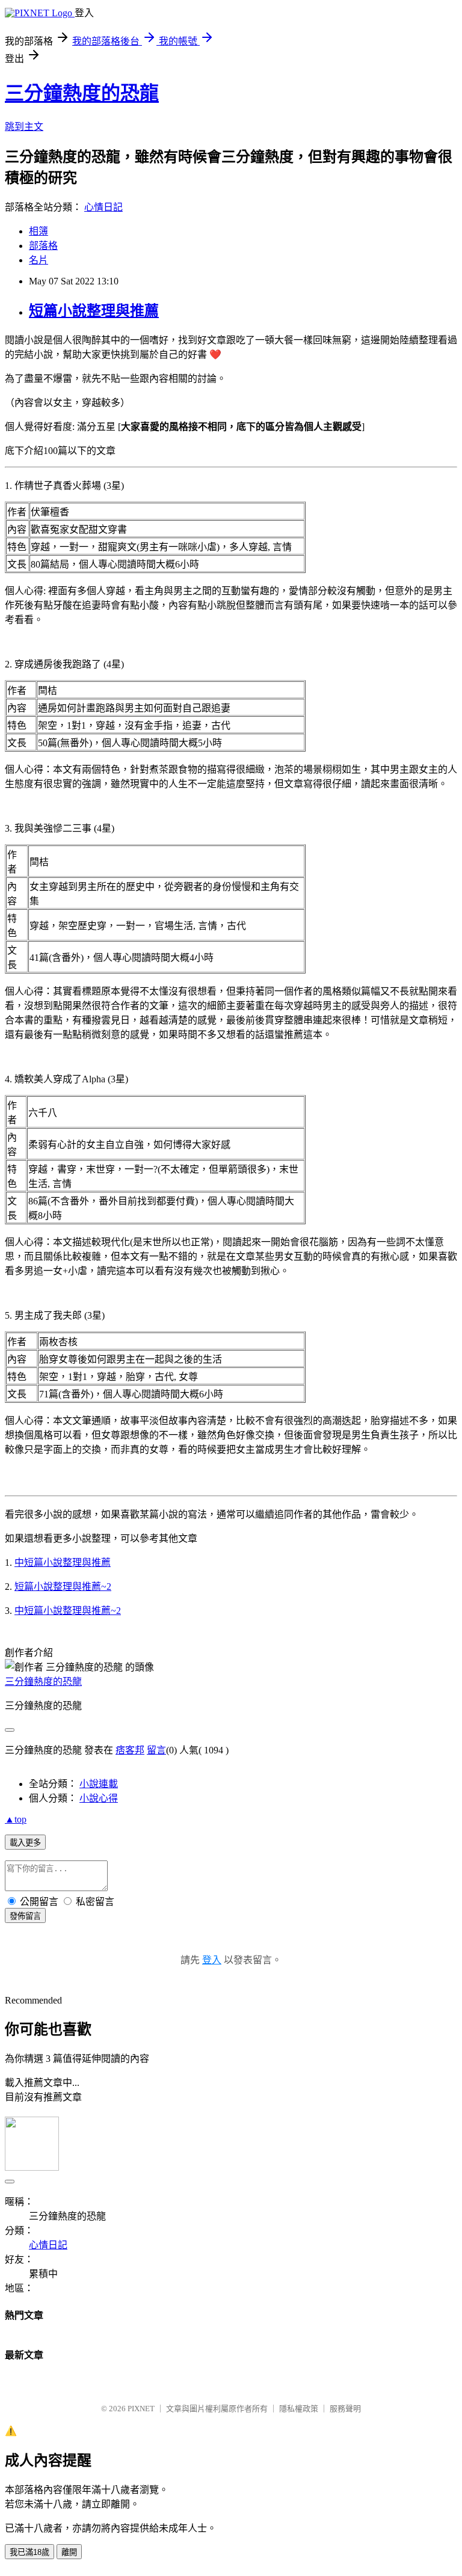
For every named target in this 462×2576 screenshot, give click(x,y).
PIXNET (141, 2409)
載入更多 (25, 1843)
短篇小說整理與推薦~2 (63, 1587)
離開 (69, 2552)
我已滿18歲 (29, 2552)
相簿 (38, 231)
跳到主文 (24, 127)
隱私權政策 (299, 2409)
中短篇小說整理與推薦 (63, 1562)
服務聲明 (345, 2409)
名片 (38, 260)
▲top (16, 1819)
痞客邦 (130, 1750)
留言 (156, 1750)
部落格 (43, 246)
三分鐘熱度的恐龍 (82, 93)
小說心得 (99, 1798)
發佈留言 (25, 1916)
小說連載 (99, 1784)
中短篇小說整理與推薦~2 (68, 1611)
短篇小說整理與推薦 (94, 311)
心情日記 (103, 207)
